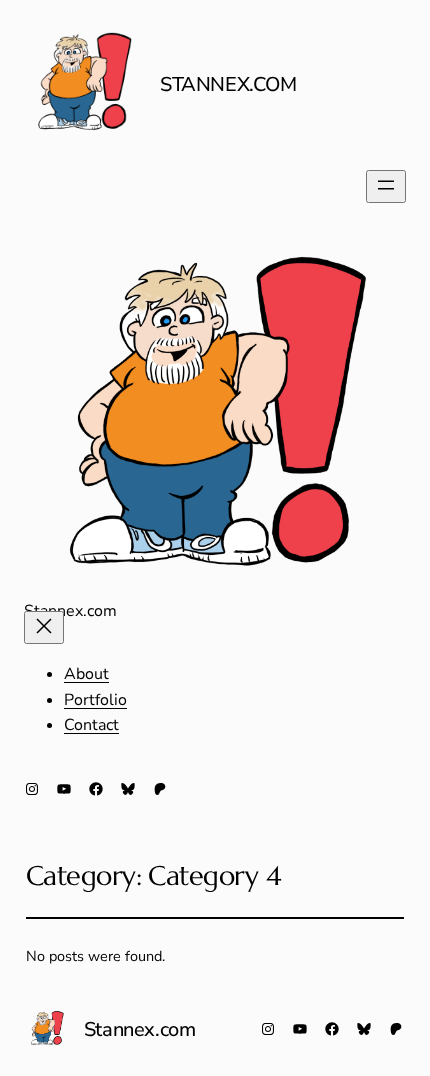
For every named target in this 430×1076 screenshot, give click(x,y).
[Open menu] (386, 186)
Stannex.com (228, 84)
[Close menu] (44, 627)
